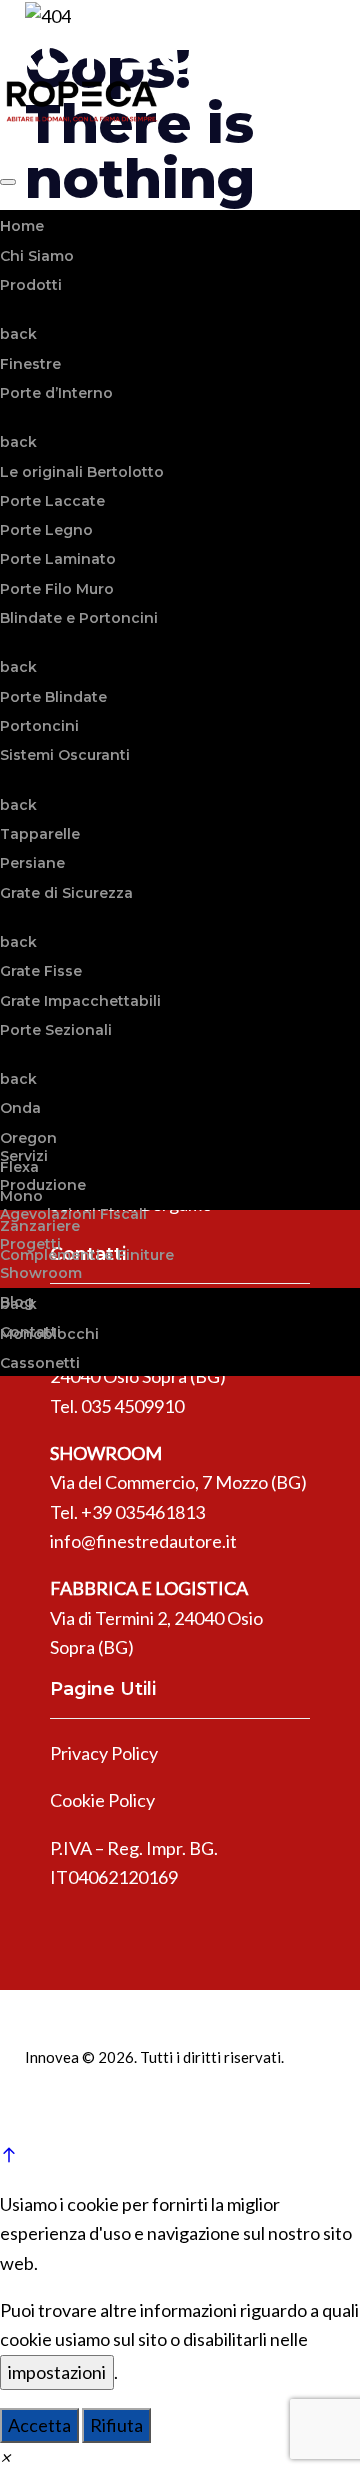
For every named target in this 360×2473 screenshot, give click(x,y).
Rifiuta (116, 2425)
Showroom (41, 1273)
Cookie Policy (102, 1800)
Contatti (30, 1332)
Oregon (28, 1138)
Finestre (30, 364)
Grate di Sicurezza (66, 893)
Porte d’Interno (56, 393)
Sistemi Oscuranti (65, 755)
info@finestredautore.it (143, 1541)
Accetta (39, 2425)
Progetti (30, 1244)
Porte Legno (46, 530)
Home (22, 226)
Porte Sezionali (56, 1030)
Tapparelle (40, 834)
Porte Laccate (52, 501)
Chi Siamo (37, 256)
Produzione (43, 1185)
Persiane (32, 863)
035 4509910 (132, 1406)
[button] (5, 2457)
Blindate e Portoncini (79, 618)
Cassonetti (40, 1363)
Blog (17, 1302)
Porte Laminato (58, 559)
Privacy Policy (104, 1753)
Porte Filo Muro (57, 589)
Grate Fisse (41, 971)
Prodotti (31, 285)
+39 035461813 (143, 1512)
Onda (20, 1108)
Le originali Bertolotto (82, 472)
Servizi (24, 1156)
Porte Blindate (53, 697)
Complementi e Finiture (87, 1255)
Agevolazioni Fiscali (73, 1214)
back (18, 334)
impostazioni (57, 2372)
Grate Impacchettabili (80, 1001)
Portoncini (39, 726)
